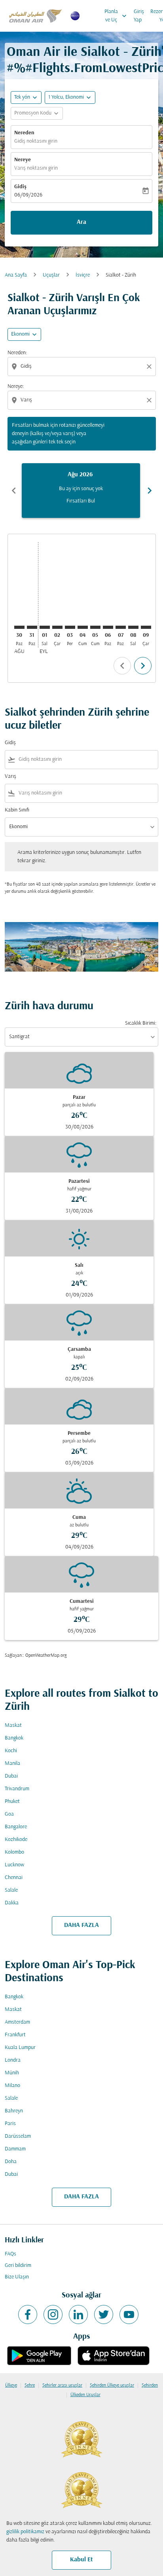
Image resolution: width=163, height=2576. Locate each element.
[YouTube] (129, 2314)
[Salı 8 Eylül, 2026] (133, 627)
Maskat (13, 1725)
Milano (12, 2086)
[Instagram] (53, 2314)
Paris (10, 2124)
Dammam (15, 2149)
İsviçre (83, 275)
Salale (11, 1890)
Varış (10, 776)
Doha (11, 2162)
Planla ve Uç (116, 16)
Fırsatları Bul (81, 501)
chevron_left (14, 491)
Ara (81, 222)
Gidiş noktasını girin (36, 141)
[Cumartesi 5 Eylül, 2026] (95, 627)
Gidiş (20, 187)
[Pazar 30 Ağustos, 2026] (19, 627)
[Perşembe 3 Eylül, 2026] (70, 627)
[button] (70, 97)
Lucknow (14, 1865)
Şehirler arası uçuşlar (62, 2385)
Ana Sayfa (16, 275)
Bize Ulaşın (17, 2277)
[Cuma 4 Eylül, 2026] (83, 627)
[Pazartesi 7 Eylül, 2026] (121, 627)
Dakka (12, 1903)
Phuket (12, 1802)
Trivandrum (17, 1789)
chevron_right (150, 491)
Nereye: (16, 387)
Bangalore (16, 1827)
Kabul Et (81, 2560)
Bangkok (14, 1738)
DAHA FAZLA (81, 1925)
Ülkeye (11, 2385)
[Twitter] (104, 2314)
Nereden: (17, 353)
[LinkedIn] (78, 2314)
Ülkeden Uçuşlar (85, 2395)
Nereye (23, 160)
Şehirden (150, 2385)
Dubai (11, 1776)
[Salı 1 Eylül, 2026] (45, 627)
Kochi (11, 1751)
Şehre (30, 2385)
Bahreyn (14, 2111)
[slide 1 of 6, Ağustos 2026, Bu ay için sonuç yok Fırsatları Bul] (81, 491)
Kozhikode (16, 1840)
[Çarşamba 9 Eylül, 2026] (146, 627)
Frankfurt (15, 2035)
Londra (13, 2060)
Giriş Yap (139, 16)
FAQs (10, 2254)
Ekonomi (20, 334)
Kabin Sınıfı (17, 810)
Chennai (14, 1878)
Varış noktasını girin (36, 168)
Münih (12, 2073)
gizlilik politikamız (25, 2532)
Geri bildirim (18, 2266)
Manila (12, 1763)
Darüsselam (18, 2136)
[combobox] (82, 366)
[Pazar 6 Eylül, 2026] (108, 627)
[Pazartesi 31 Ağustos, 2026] (32, 627)
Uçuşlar (51, 275)
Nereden (24, 133)
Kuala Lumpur (20, 2048)
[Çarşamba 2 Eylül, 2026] (57, 627)
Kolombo (14, 1852)
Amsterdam (17, 2022)
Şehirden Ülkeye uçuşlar (112, 2385)
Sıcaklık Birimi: (141, 1023)
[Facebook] (28, 2314)
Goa (9, 1814)
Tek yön (22, 97)
